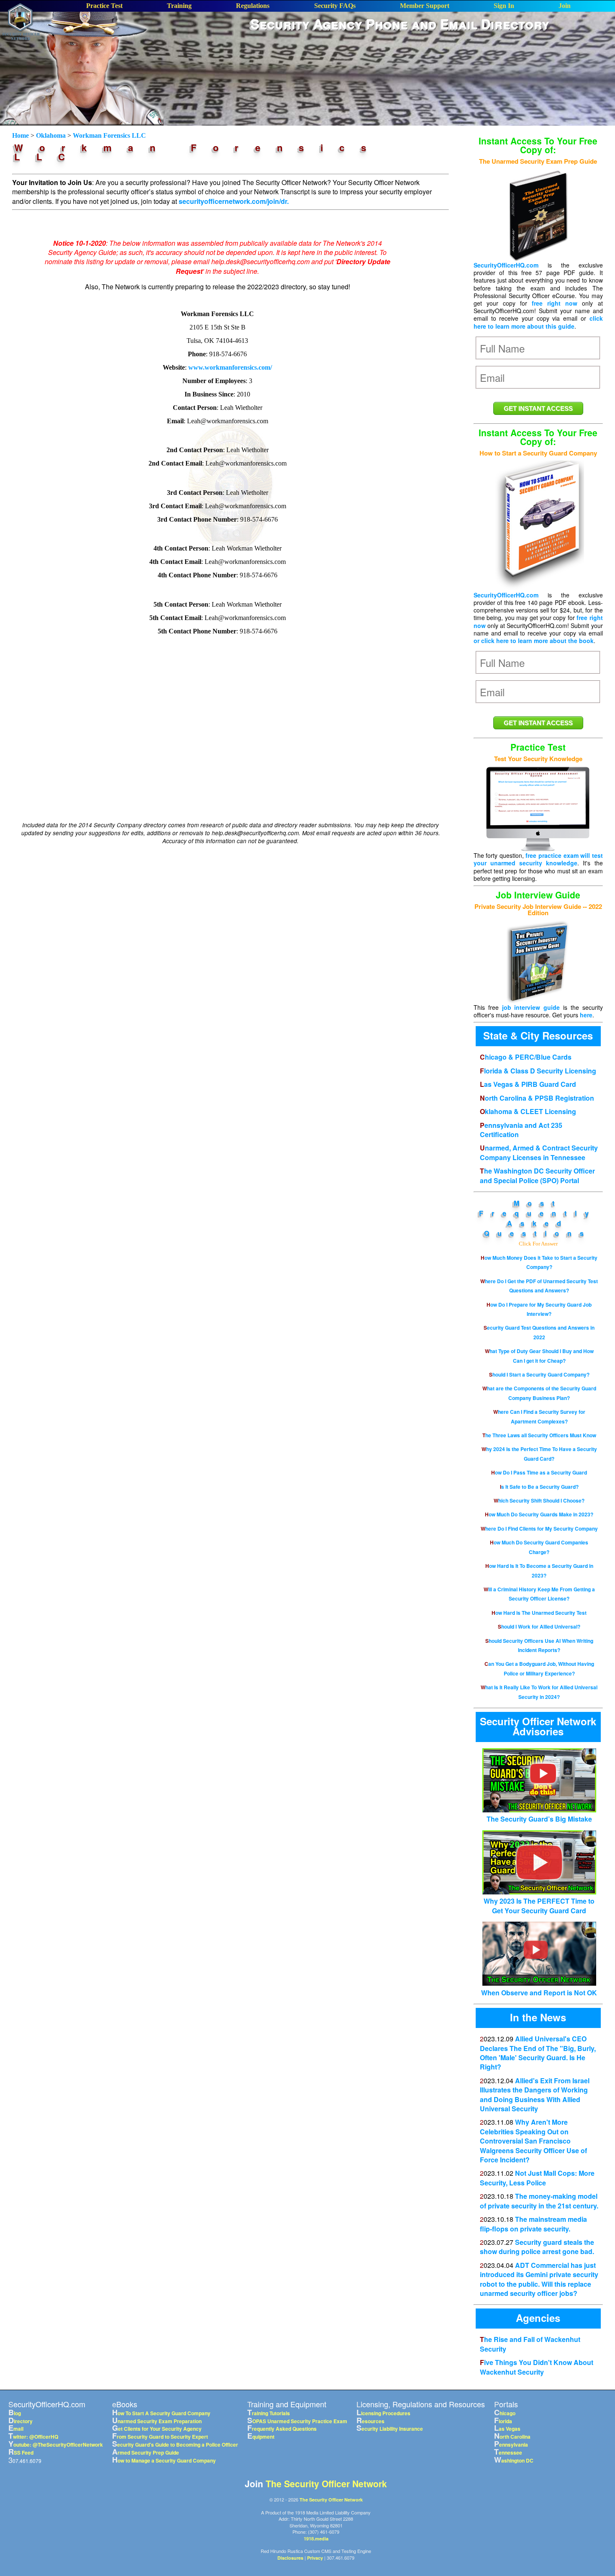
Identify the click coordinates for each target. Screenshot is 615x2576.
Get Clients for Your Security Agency (157, 2429)
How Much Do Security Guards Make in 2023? (539, 1514)
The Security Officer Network (326, 2483)
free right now (555, 303)
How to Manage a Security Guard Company (164, 2460)
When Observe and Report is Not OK (539, 1992)
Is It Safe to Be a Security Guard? (539, 1487)
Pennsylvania (511, 2445)
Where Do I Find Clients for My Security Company (539, 1529)
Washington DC (514, 2460)
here (586, 1015)
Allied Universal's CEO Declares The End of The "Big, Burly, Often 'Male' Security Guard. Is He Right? (538, 2053)
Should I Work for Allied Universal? (539, 1626)
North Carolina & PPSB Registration (537, 1098)
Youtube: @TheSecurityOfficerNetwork (56, 2445)
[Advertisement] (400, 58)
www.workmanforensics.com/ (230, 367)
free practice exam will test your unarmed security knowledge (538, 859)
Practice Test (104, 6)
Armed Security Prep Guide (146, 2452)
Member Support (425, 6)
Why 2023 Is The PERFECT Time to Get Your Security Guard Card (539, 1906)
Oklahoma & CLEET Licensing (528, 1111)
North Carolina (512, 2437)
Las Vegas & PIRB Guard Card (528, 1084)
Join (565, 6)
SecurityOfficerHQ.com (506, 265)
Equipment (261, 2437)
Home (21, 135)
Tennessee (508, 2452)
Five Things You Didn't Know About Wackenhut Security (537, 2367)
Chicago (505, 2413)
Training (179, 6)
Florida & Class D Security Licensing (538, 1071)
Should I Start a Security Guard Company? (539, 1374)
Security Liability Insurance (390, 2429)
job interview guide (531, 1007)
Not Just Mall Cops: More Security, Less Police (537, 2178)
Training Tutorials (269, 2413)
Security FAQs (335, 6)
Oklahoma (51, 135)
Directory (20, 2421)
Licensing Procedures (383, 2413)
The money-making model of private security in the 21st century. (539, 2201)
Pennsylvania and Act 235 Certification (521, 1130)
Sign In (504, 6)
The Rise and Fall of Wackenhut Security (530, 2344)
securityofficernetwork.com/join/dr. (234, 201)
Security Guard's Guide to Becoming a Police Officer (175, 2445)
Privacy (315, 2558)
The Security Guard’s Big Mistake (539, 1819)
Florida (503, 2421)
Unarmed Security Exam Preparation (157, 2421)
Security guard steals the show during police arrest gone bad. (537, 2247)
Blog (15, 2413)
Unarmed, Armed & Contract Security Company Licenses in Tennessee (539, 1152)
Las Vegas (507, 2429)
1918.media (316, 2539)
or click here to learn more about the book (534, 641)
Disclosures (290, 2558)
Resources (370, 2421)
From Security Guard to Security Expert (160, 2437)
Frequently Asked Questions (538, 1223)
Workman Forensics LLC (109, 135)
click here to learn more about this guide (538, 322)
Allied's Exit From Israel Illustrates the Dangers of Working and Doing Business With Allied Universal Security (535, 2095)
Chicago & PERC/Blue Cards (526, 1057)
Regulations (253, 6)
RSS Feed (21, 2452)
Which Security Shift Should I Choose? (539, 1500)
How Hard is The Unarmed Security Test (539, 1613)
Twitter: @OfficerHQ (33, 2437)
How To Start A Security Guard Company (161, 2413)
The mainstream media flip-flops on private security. (533, 2224)
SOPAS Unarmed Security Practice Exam (297, 2421)
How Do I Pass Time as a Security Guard (539, 1472)
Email (16, 2429)
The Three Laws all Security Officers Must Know (539, 1435)
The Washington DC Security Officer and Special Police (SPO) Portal (537, 1175)
